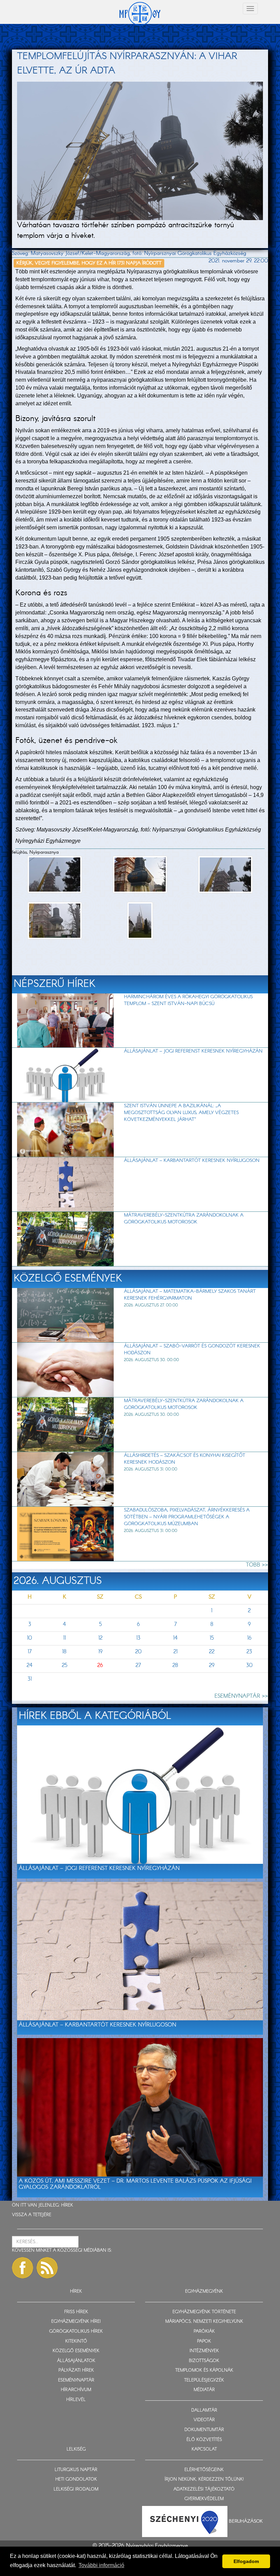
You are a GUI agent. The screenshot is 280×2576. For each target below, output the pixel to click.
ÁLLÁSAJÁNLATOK (76, 2361)
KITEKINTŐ (76, 2341)
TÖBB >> (257, 1565)
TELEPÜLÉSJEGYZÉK (204, 2380)
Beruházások (246, 2521)
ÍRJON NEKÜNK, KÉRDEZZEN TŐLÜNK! (204, 2479)
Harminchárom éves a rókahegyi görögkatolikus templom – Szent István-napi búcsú (188, 1000)
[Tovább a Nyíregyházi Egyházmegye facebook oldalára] (23, 2268)
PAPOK (204, 2341)
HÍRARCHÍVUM (76, 2390)
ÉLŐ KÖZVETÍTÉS (204, 2440)
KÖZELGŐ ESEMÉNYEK (76, 2351)
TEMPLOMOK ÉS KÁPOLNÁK (204, 2370)
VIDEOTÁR (204, 2420)
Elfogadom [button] (246, 2561)
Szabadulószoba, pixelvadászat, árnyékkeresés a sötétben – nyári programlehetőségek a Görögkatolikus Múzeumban (187, 1517)
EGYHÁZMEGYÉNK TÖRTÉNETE (204, 2312)
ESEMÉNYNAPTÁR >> (241, 1696)
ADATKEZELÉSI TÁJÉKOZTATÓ (204, 2489)
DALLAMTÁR (204, 2410)
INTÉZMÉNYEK (204, 2351)
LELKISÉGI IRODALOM (76, 2489)
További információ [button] (101, 2565)
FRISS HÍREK (76, 2312)
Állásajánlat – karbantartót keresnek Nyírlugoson (192, 1161)
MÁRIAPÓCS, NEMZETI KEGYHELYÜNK (204, 2322)
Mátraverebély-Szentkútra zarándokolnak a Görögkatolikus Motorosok (184, 1219)
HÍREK (67, 2205)
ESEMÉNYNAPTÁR (76, 2380)
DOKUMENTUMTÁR (204, 2430)
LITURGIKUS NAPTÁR (76, 2470)
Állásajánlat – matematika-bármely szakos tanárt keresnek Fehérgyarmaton (190, 1295)
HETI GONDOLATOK (76, 2479)
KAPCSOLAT (204, 2449)
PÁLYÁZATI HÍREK (76, 2370)
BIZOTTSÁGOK (204, 2361)
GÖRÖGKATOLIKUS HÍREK (76, 2331)
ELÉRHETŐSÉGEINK (204, 2470)
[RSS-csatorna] (47, 2268)
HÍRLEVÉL (76, 2400)
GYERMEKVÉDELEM (204, 2499)
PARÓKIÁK (204, 2331)
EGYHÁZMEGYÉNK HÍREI (76, 2322)
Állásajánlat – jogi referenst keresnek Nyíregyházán (193, 1051)
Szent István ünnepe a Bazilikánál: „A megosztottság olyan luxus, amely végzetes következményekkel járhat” (181, 1113)
